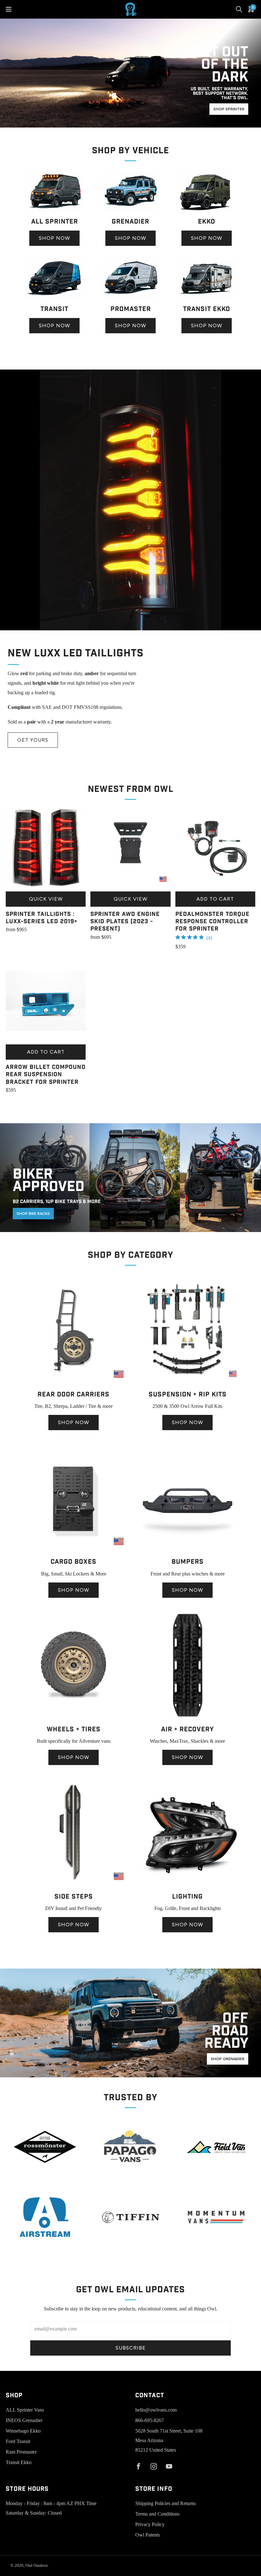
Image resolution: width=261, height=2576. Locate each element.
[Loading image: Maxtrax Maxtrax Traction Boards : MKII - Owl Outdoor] (187, 1718)
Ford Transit (18, 2441)
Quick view (46, 899)
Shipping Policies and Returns (166, 2503)
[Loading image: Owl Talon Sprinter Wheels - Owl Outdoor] (74, 1718)
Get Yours (33, 740)
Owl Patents (148, 2535)
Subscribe (131, 2348)
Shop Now (54, 238)
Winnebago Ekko (23, 2431)
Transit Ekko (19, 2462)
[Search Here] (239, 9)
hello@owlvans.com (156, 2410)
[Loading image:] (55, 211)
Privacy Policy (150, 2524)
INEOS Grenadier (24, 2420)
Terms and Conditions (157, 2514)
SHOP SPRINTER (229, 109)
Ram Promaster (21, 2452)
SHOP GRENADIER (228, 2059)
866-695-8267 (150, 2420)
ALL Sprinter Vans (25, 2410)
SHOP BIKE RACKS (33, 1214)
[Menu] (9, 9)
